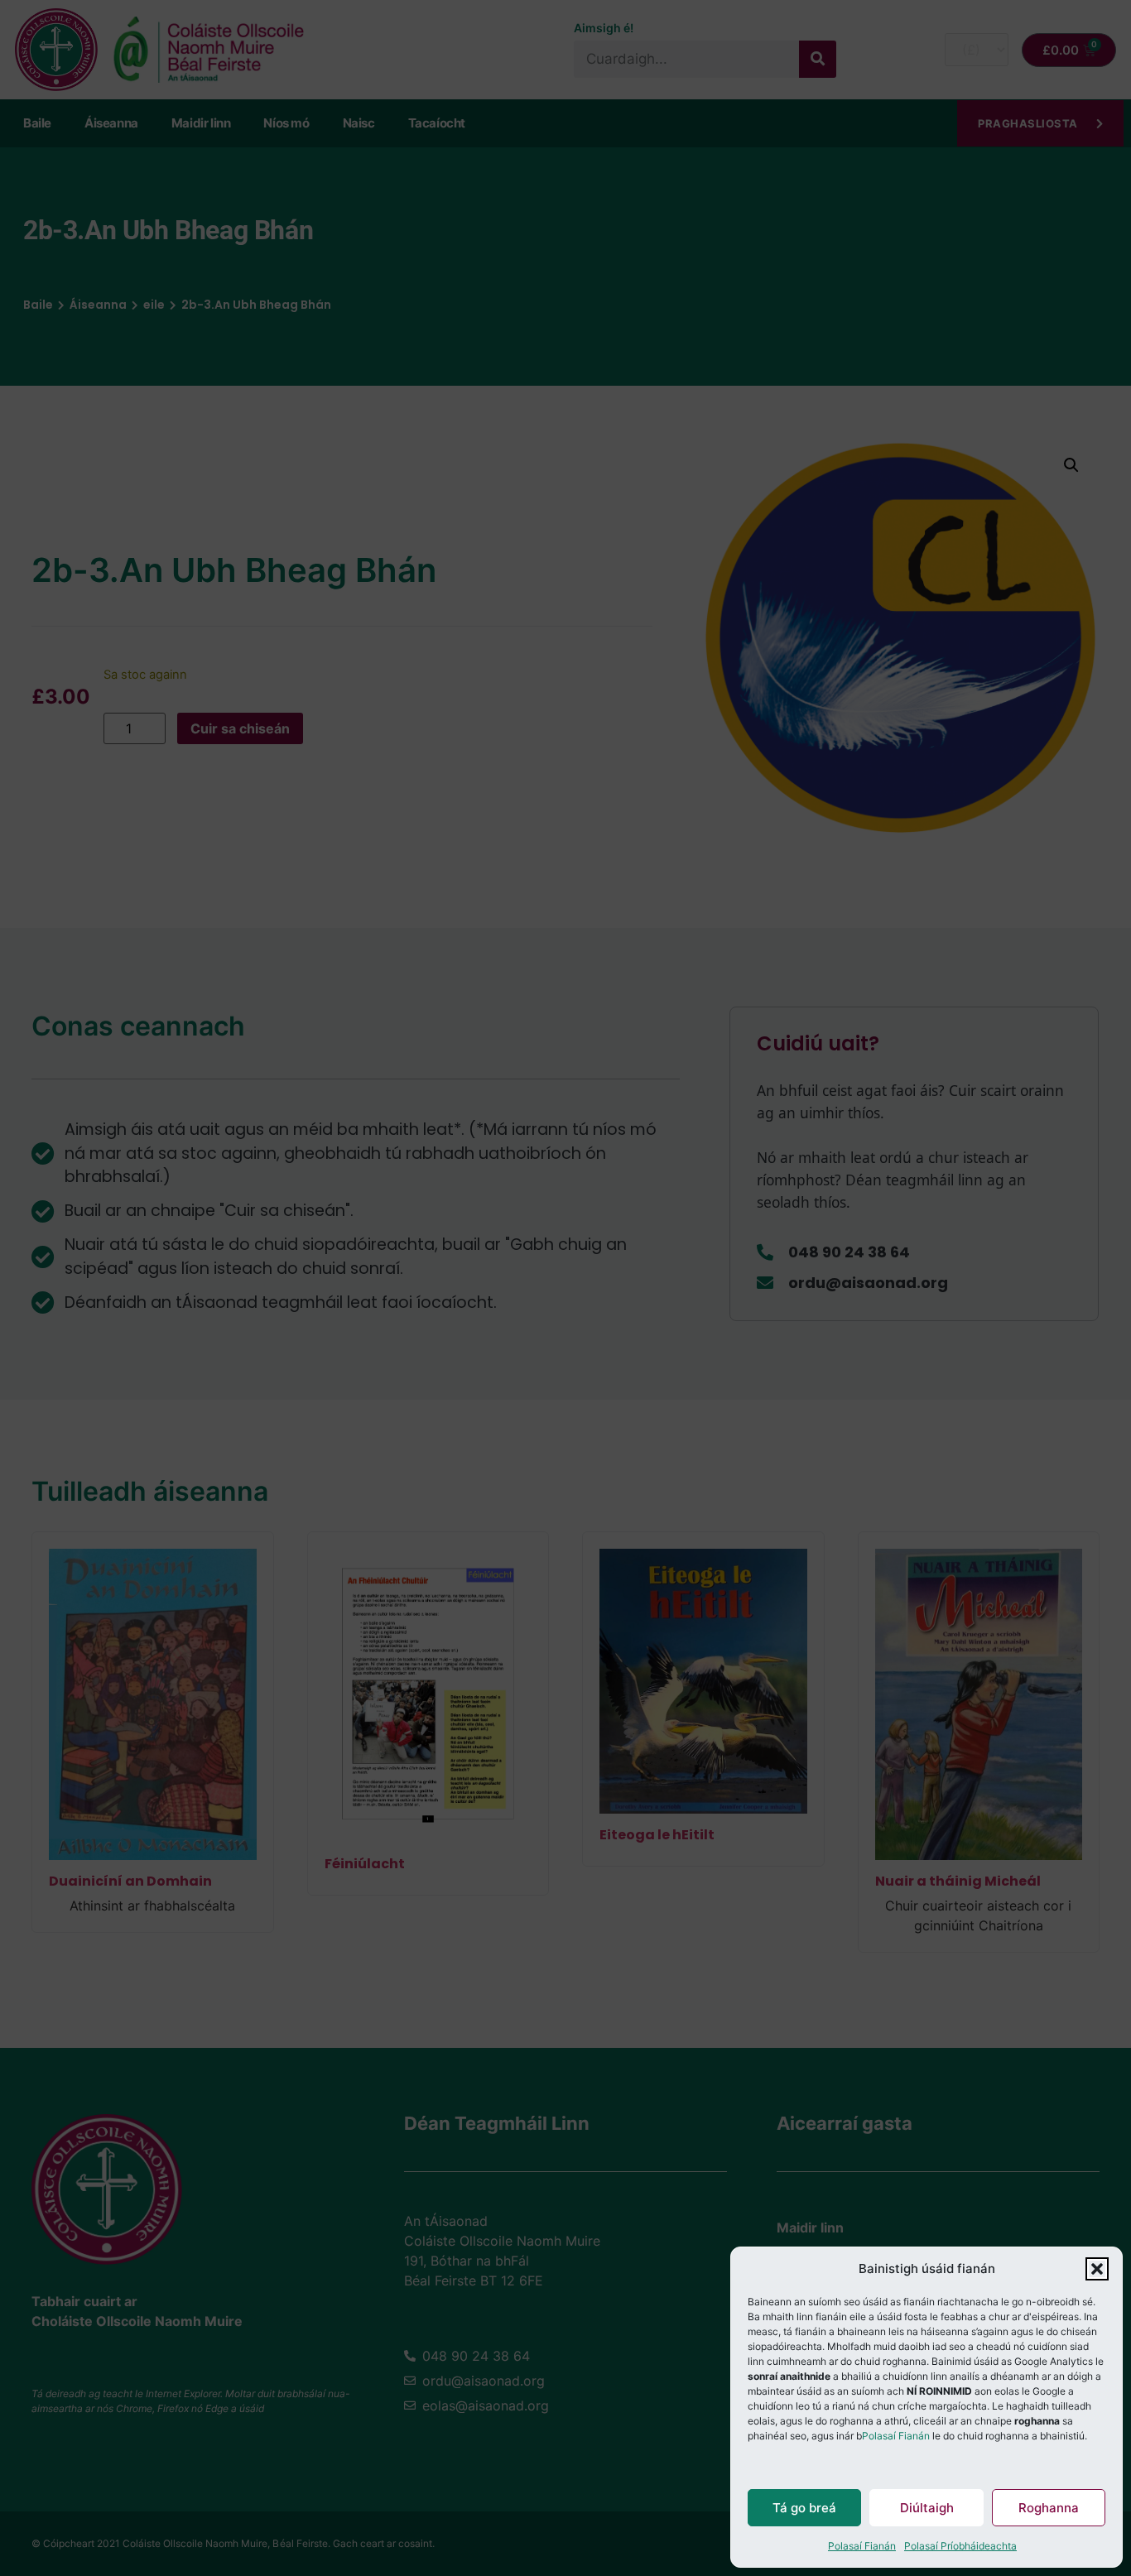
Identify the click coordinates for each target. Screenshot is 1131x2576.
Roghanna (1049, 2508)
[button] (1097, 2269)
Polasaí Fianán (896, 2436)
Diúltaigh (927, 2508)
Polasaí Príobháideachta (960, 2546)
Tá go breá (804, 2508)
